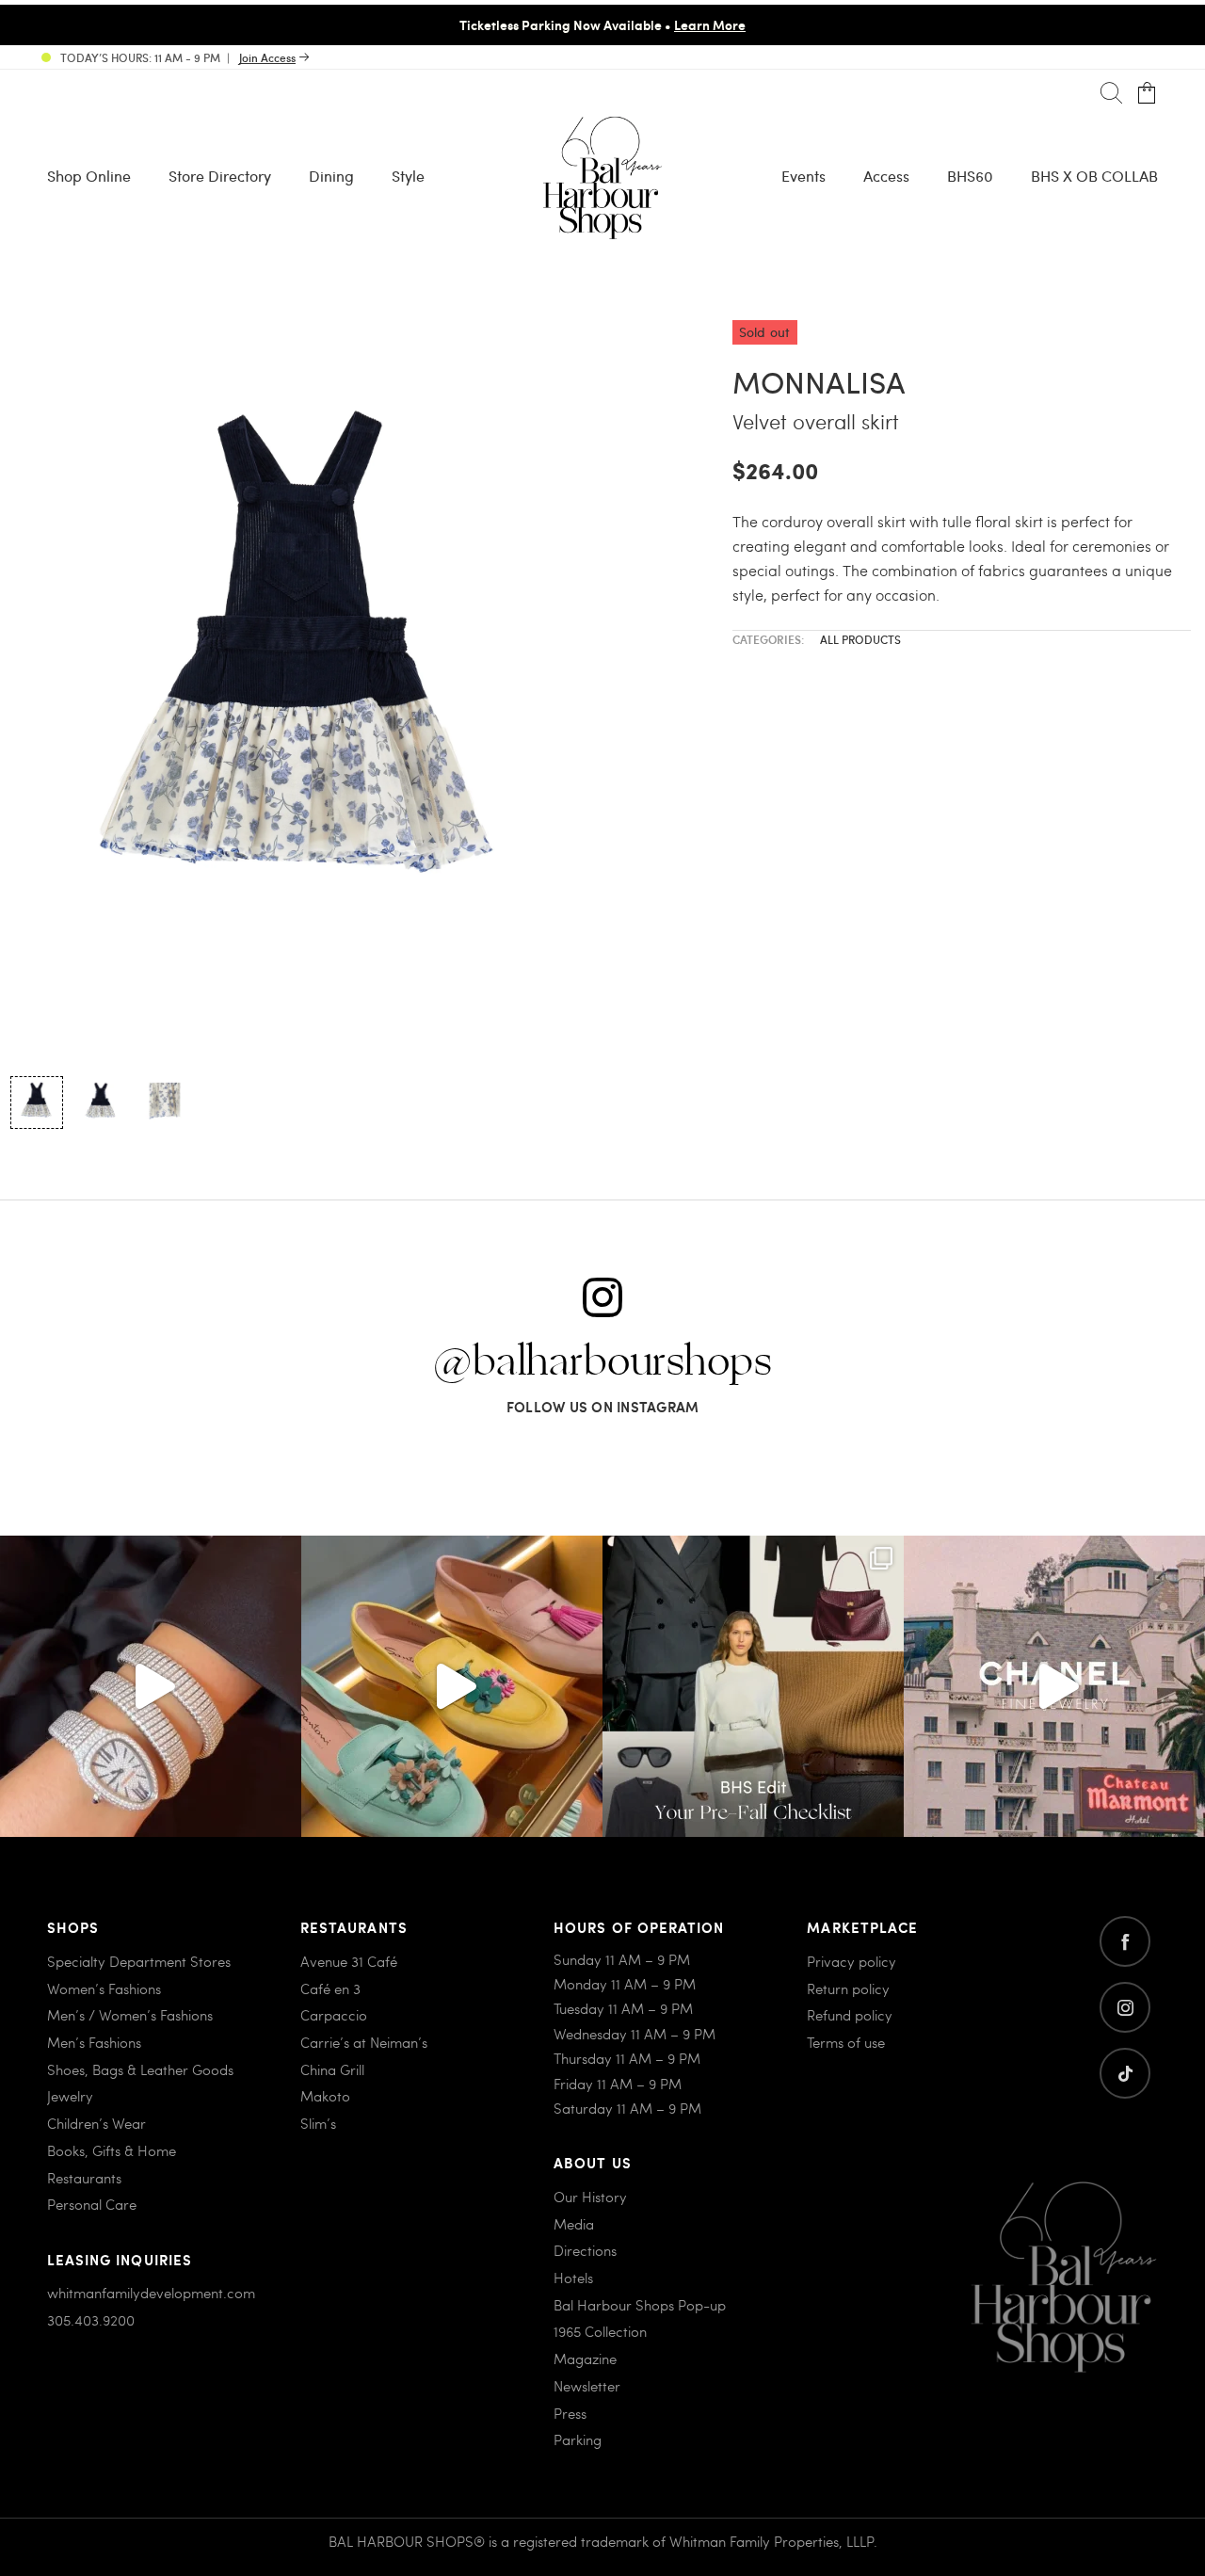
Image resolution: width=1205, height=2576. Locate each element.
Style (408, 176)
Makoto (325, 2096)
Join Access (267, 57)
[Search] (1111, 94)
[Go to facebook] (1125, 1941)
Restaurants (84, 2178)
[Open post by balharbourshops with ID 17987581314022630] (753, 1686)
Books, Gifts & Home (112, 2150)
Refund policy (850, 2015)
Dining (331, 176)
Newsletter (587, 2386)
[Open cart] (1147, 94)
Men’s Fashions (94, 2042)
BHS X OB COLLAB (1094, 176)
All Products (860, 639)
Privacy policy (852, 1961)
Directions (585, 2250)
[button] (37, 1103)
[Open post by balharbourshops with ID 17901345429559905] (452, 1686)
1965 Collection (600, 2331)
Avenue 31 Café (349, 1961)
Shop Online (89, 176)
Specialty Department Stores (139, 1961)
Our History (590, 2197)
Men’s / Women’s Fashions (130, 2015)
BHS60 (970, 176)
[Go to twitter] (1125, 2073)
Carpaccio (334, 2015)
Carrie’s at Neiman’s (364, 2042)
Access (886, 176)
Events (803, 176)
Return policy (848, 1988)
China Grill (332, 2069)
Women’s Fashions (104, 1988)
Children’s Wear (96, 2123)
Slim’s (318, 2123)
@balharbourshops (602, 1362)
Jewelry (70, 2096)
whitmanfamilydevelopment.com (151, 2293)
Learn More (710, 24)
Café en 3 (330, 1988)
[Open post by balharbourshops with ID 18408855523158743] (1054, 1686)
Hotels (573, 2278)
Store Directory (220, 176)
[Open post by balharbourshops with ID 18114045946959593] (151, 1686)
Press (570, 2413)
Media (574, 2224)
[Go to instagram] (1125, 2007)
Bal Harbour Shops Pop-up (640, 2305)
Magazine (585, 2359)
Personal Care (92, 2204)
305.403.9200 (91, 2320)
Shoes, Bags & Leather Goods (140, 2069)
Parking (578, 2439)
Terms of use (846, 2042)
